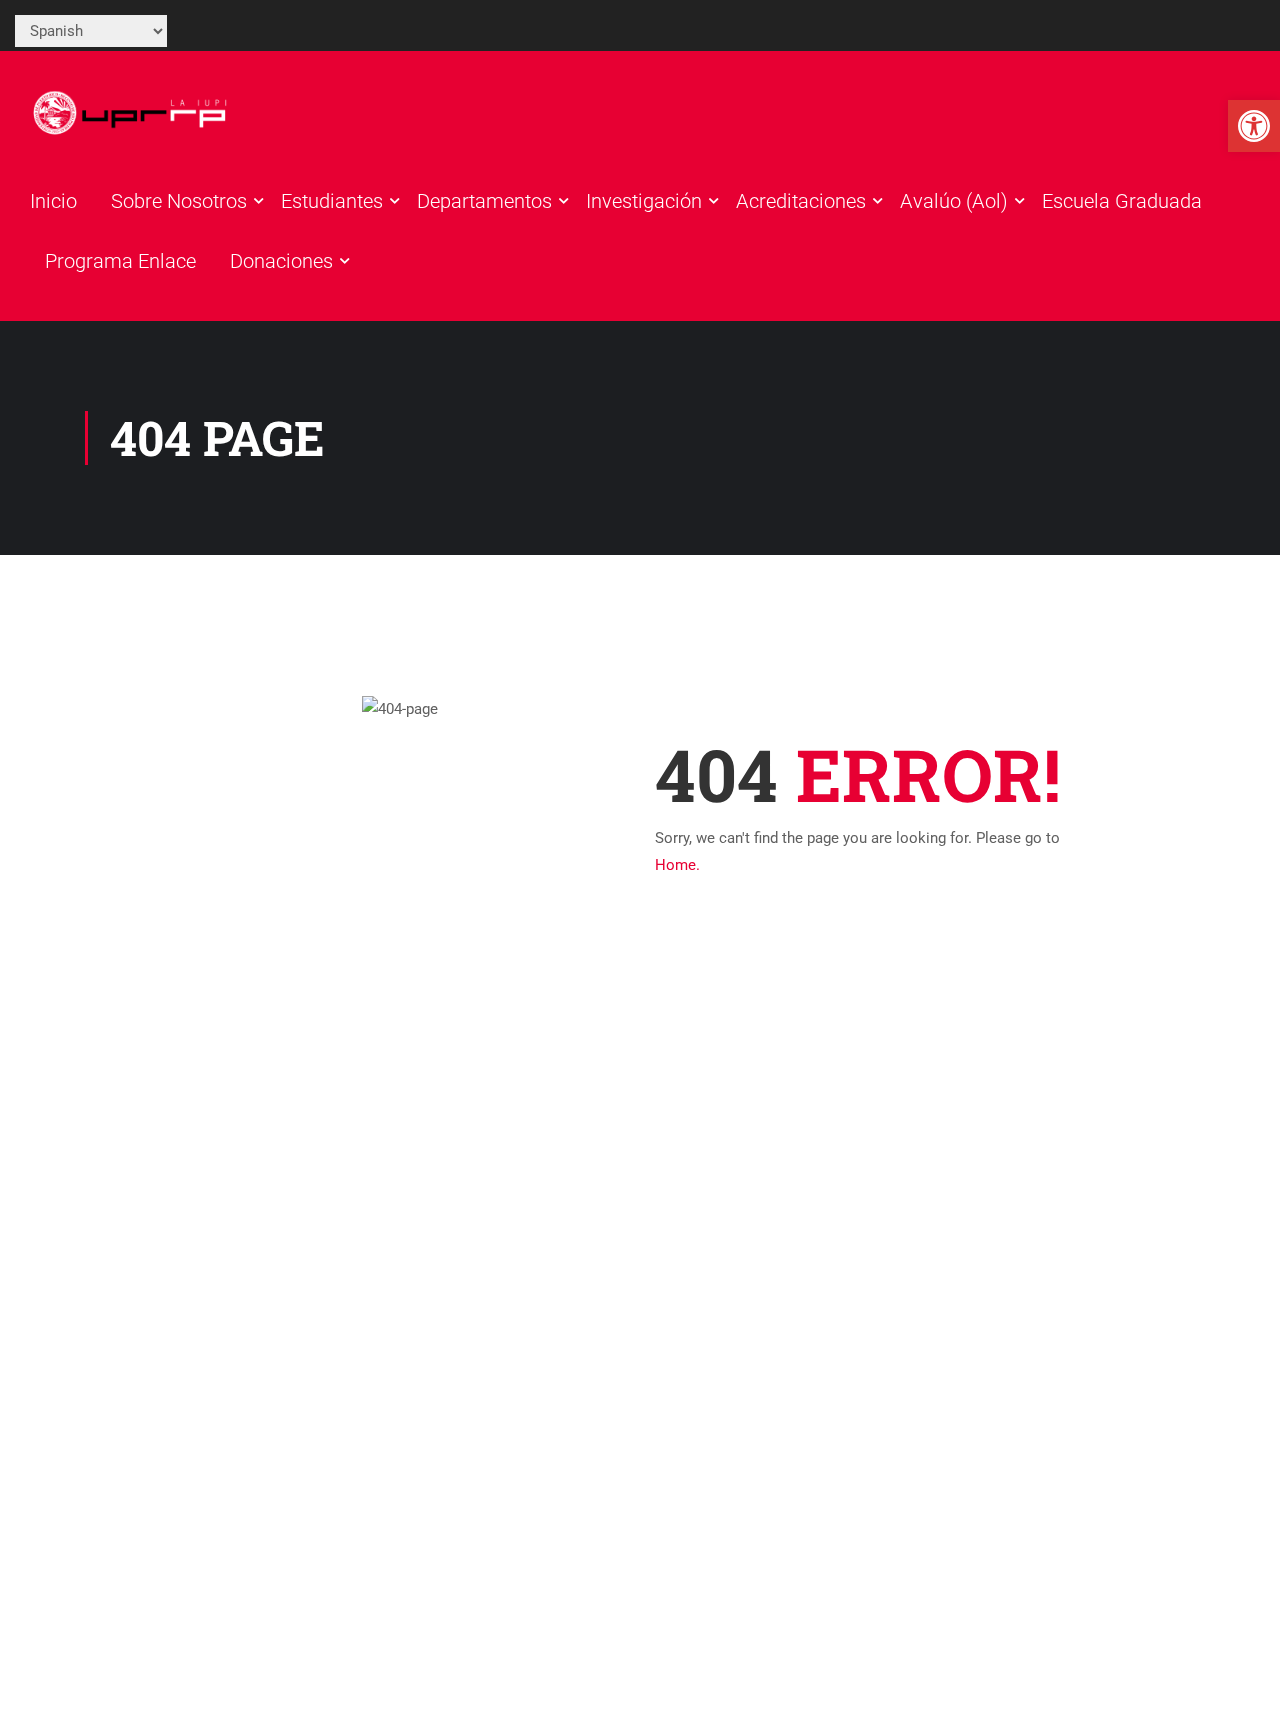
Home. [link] (677, 865)
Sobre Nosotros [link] (179, 201)
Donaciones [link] (281, 261)
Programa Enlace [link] (120, 261)
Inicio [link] (53, 201)
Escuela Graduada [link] (1122, 201)
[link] (1254, 126)
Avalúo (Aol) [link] (954, 201)
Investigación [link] (644, 201)
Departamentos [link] (484, 201)
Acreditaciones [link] (801, 201)
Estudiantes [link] (332, 201)
